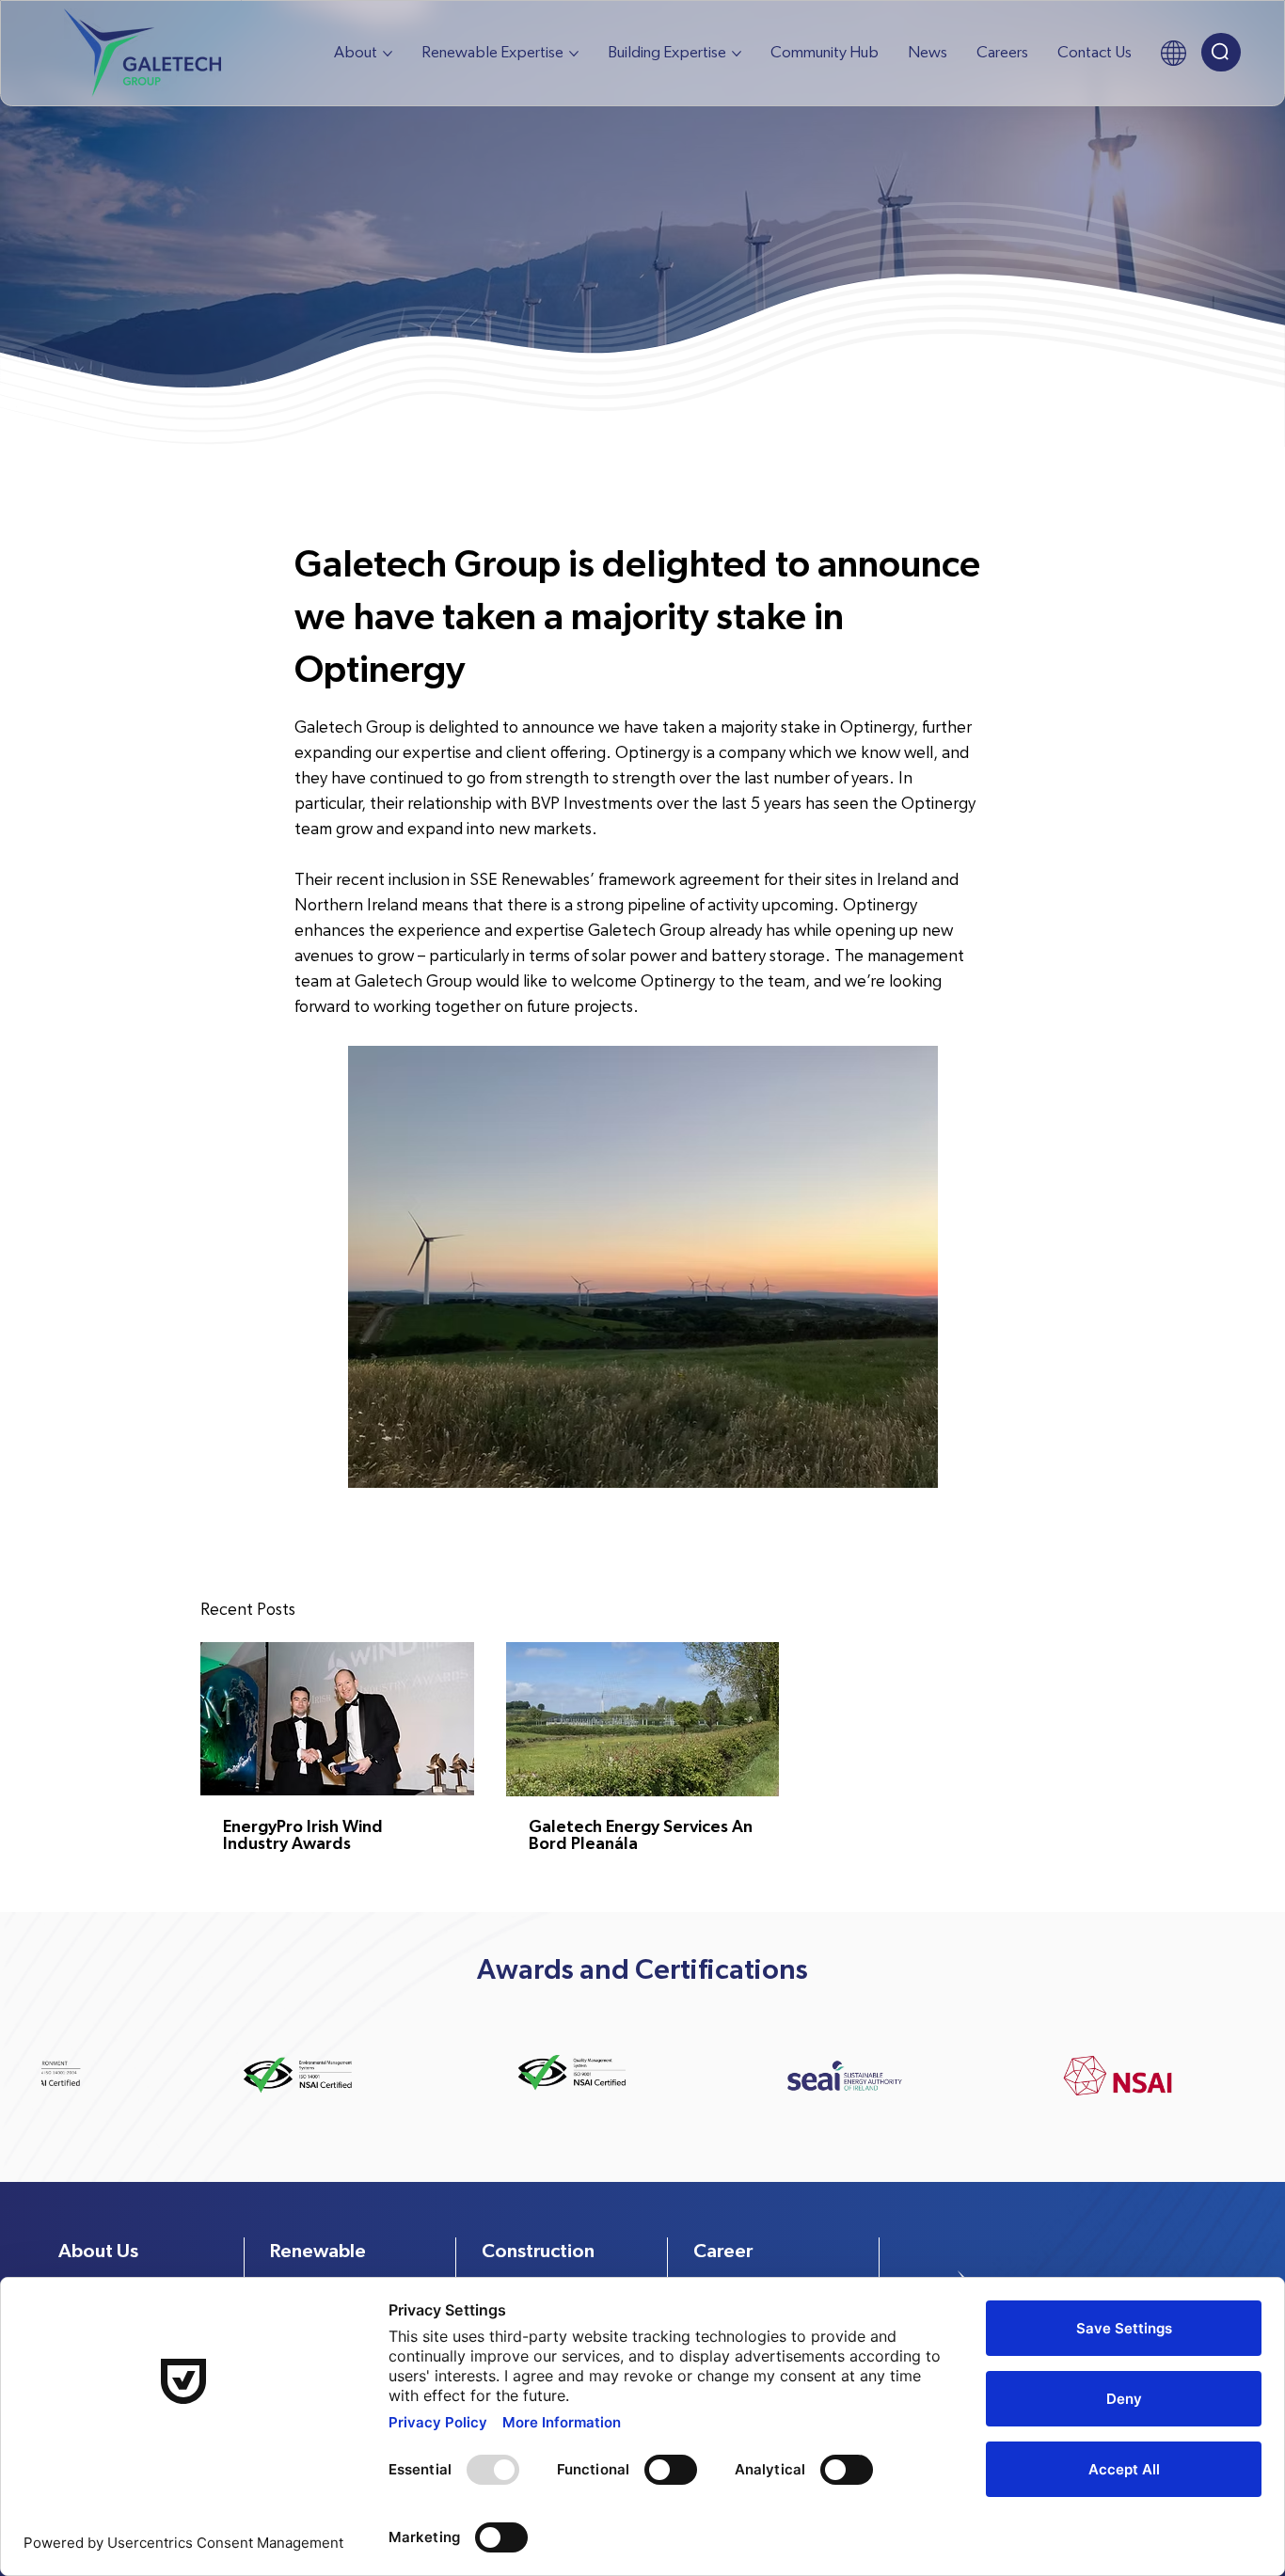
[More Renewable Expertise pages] (574, 54)
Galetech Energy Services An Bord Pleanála (641, 1836)
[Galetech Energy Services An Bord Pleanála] (643, 1719)
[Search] (1221, 52)
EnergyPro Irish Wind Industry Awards (303, 1836)
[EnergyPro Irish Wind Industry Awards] (337, 1719)
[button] (1174, 53)
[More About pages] (388, 54)
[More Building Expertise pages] (737, 54)
